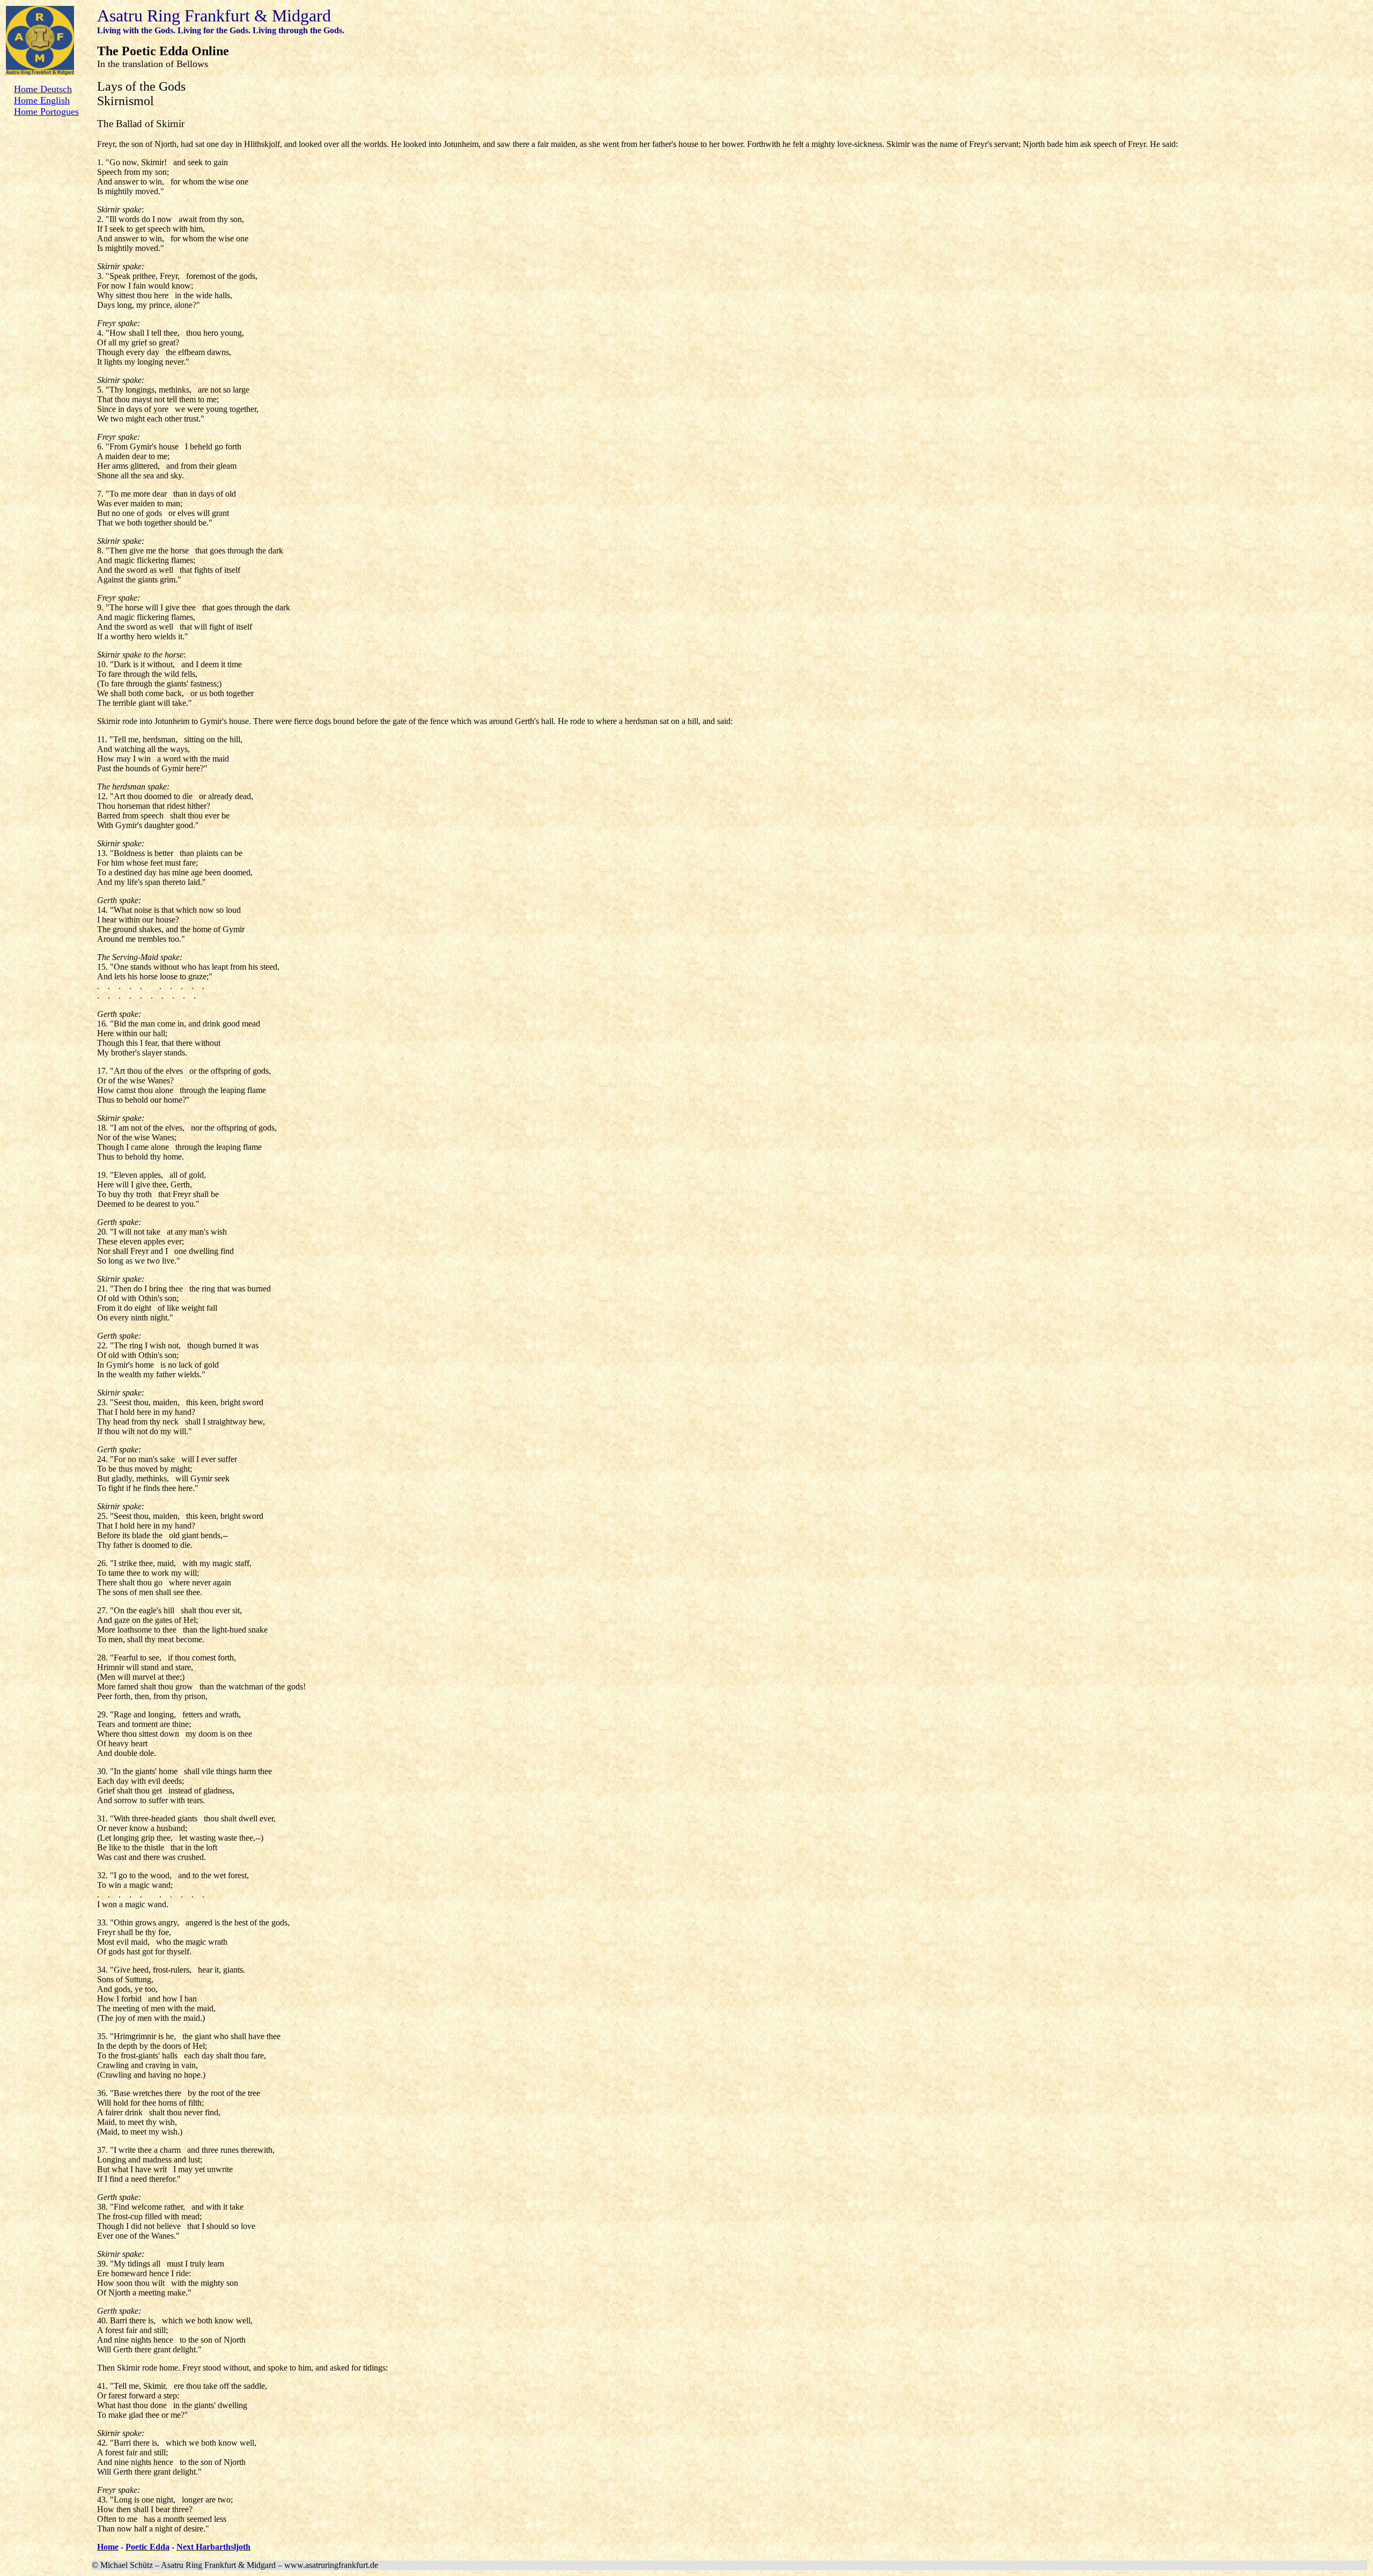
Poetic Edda (147, 2547)
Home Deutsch (43, 89)
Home (108, 2547)
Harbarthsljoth (223, 2547)
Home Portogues (46, 112)
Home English (42, 100)
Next (186, 2547)
